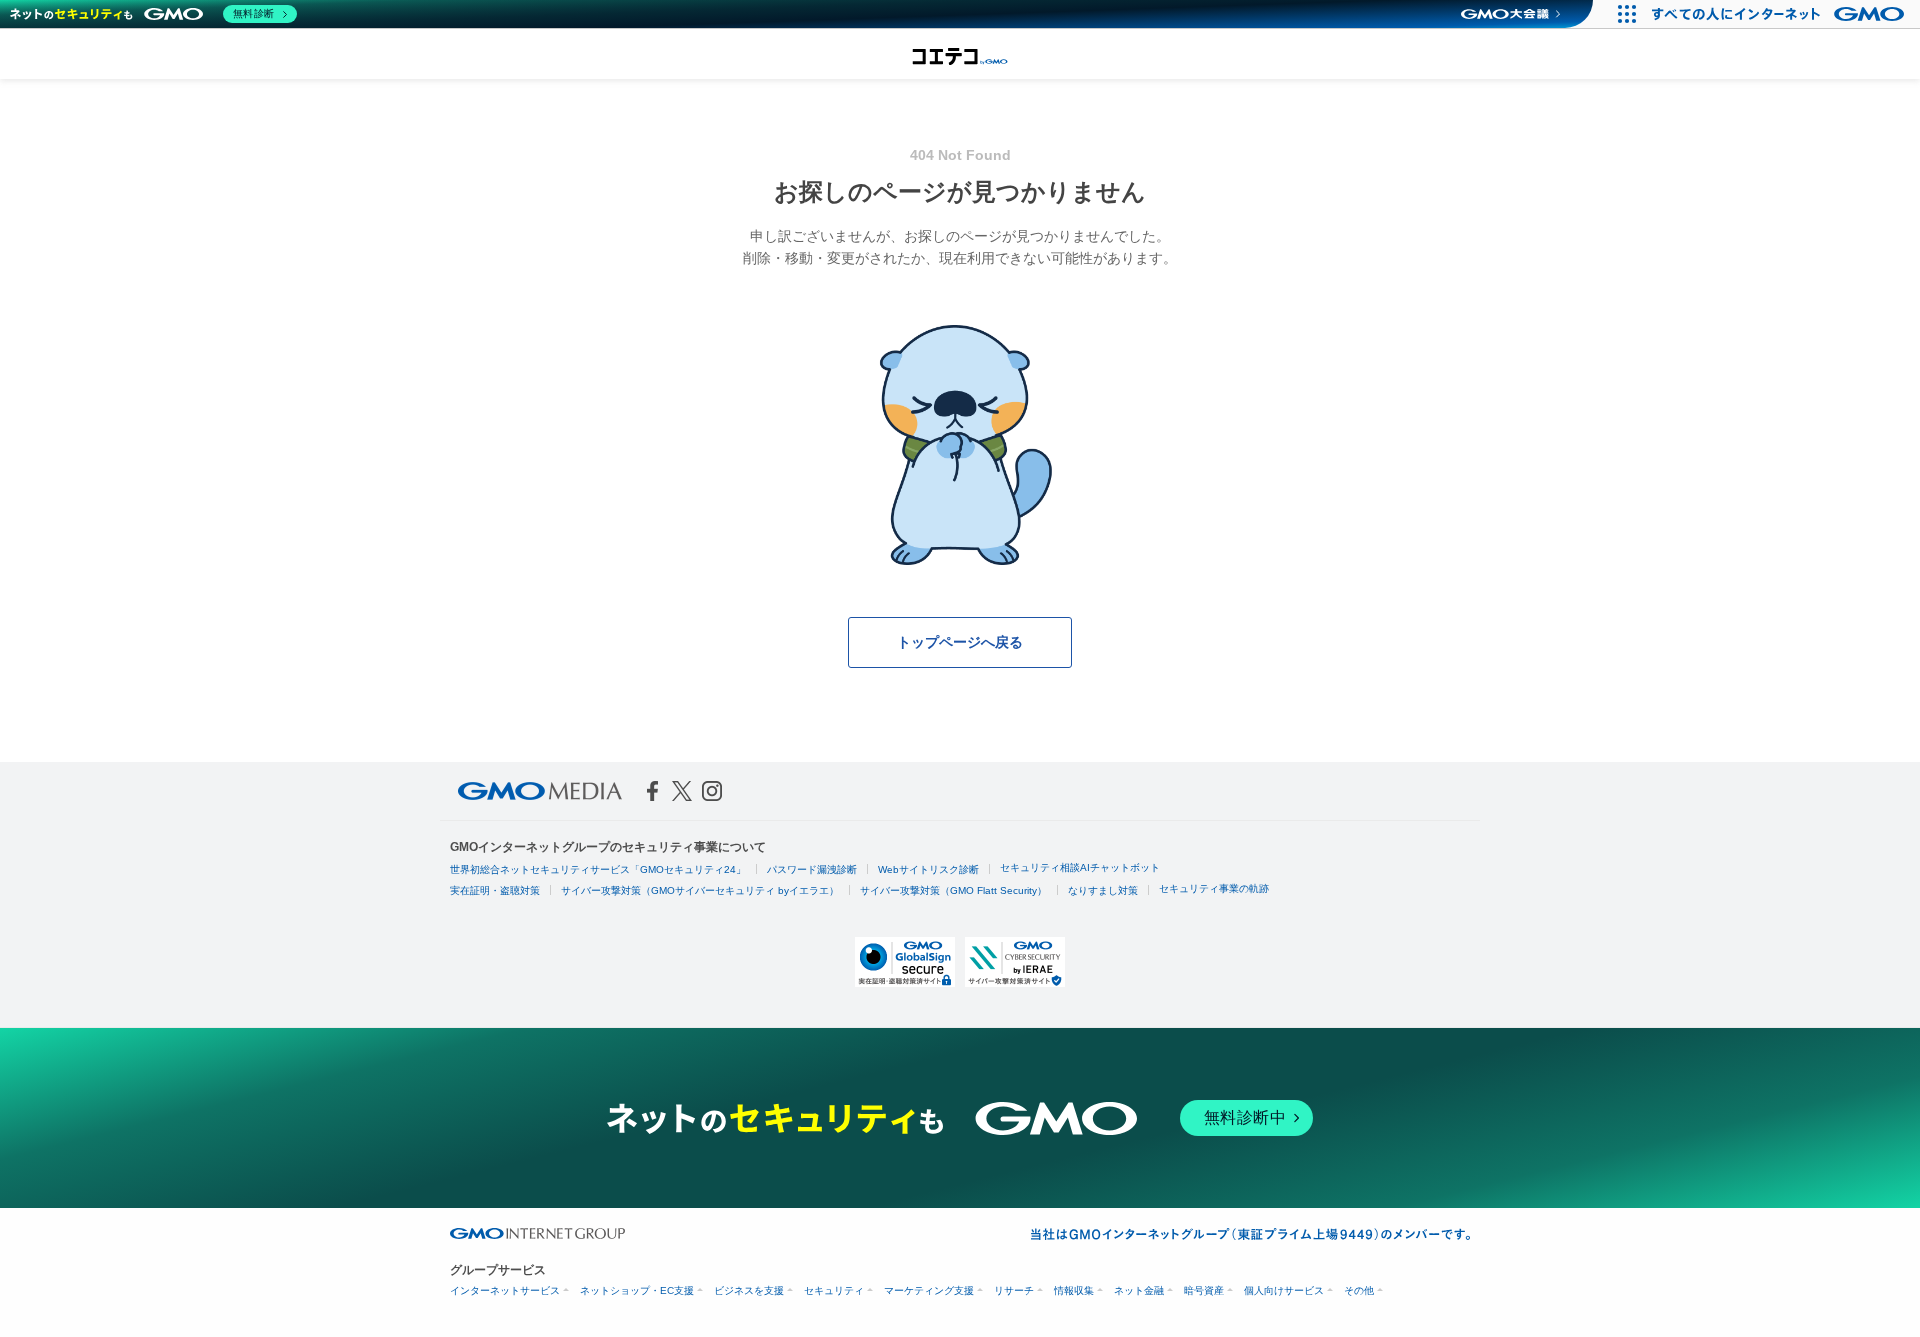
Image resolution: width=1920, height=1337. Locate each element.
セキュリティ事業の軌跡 (1214, 888)
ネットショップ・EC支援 (637, 1290)
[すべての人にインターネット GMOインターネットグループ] (1780, 14)
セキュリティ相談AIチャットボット (1080, 867)
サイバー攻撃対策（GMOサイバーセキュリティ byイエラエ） (700, 890)
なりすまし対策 (1103, 890)
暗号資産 (1204, 1290)
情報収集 (1074, 1290)
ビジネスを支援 (749, 1290)
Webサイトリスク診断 (928, 869)
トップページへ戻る (960, 642)
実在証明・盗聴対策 (495, 890)
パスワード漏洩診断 (812, 869)
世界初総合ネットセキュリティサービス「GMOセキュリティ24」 (598, 869)
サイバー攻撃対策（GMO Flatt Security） (953, 890)
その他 (1359, 1290)
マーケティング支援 (929, 1290)
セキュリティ (834, 1290)
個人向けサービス (1284, 1290)
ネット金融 (1139, 1290)
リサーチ (1014, 1290)
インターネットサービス (505, 1290)
